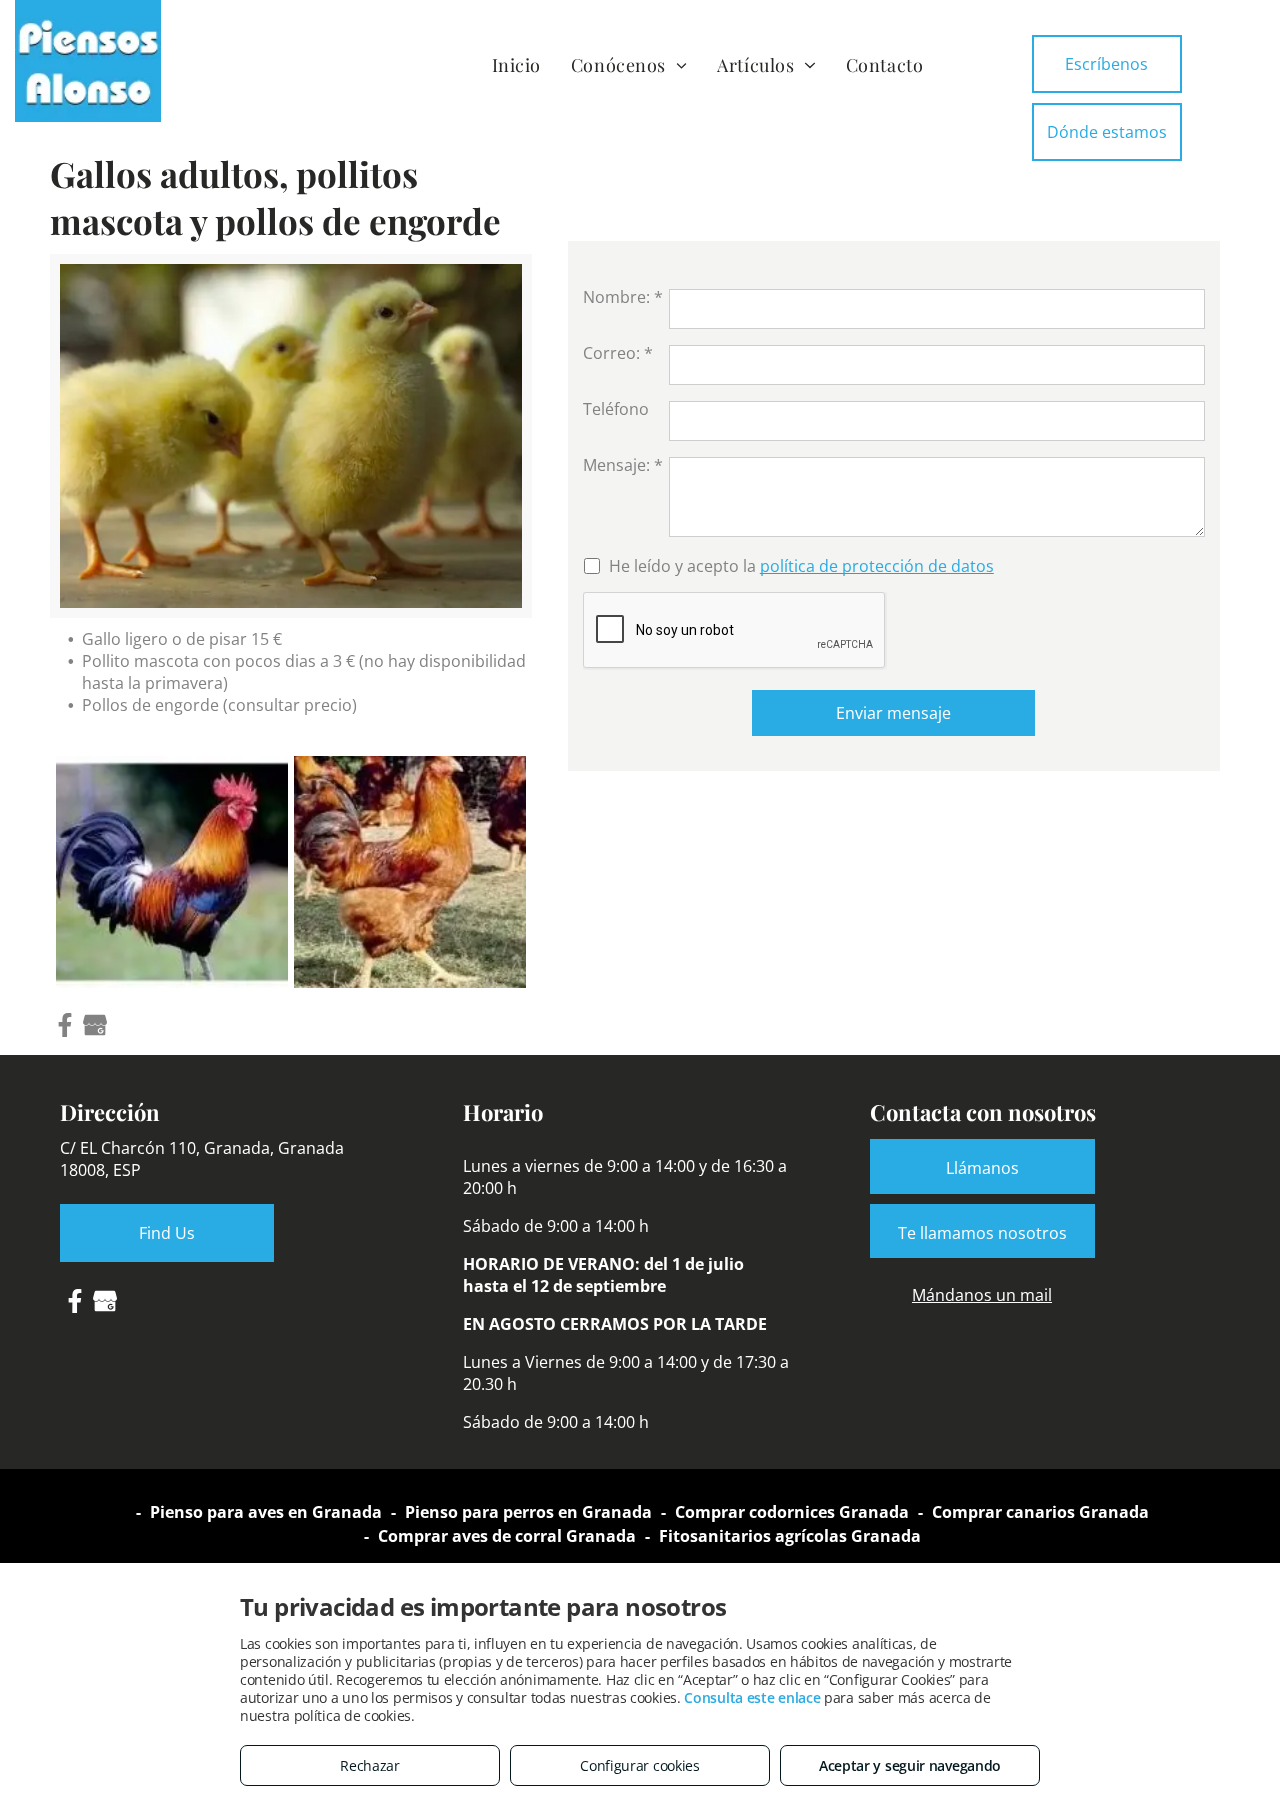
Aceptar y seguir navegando (910, 1765)
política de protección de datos (877, 566)
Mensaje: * (623, 465)
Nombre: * (623, 297)
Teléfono (616, 409)
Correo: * (618, 353)
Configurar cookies (640, 1765)
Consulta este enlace (752, 1697)
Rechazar (370, 1765)
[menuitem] (516, 64)
